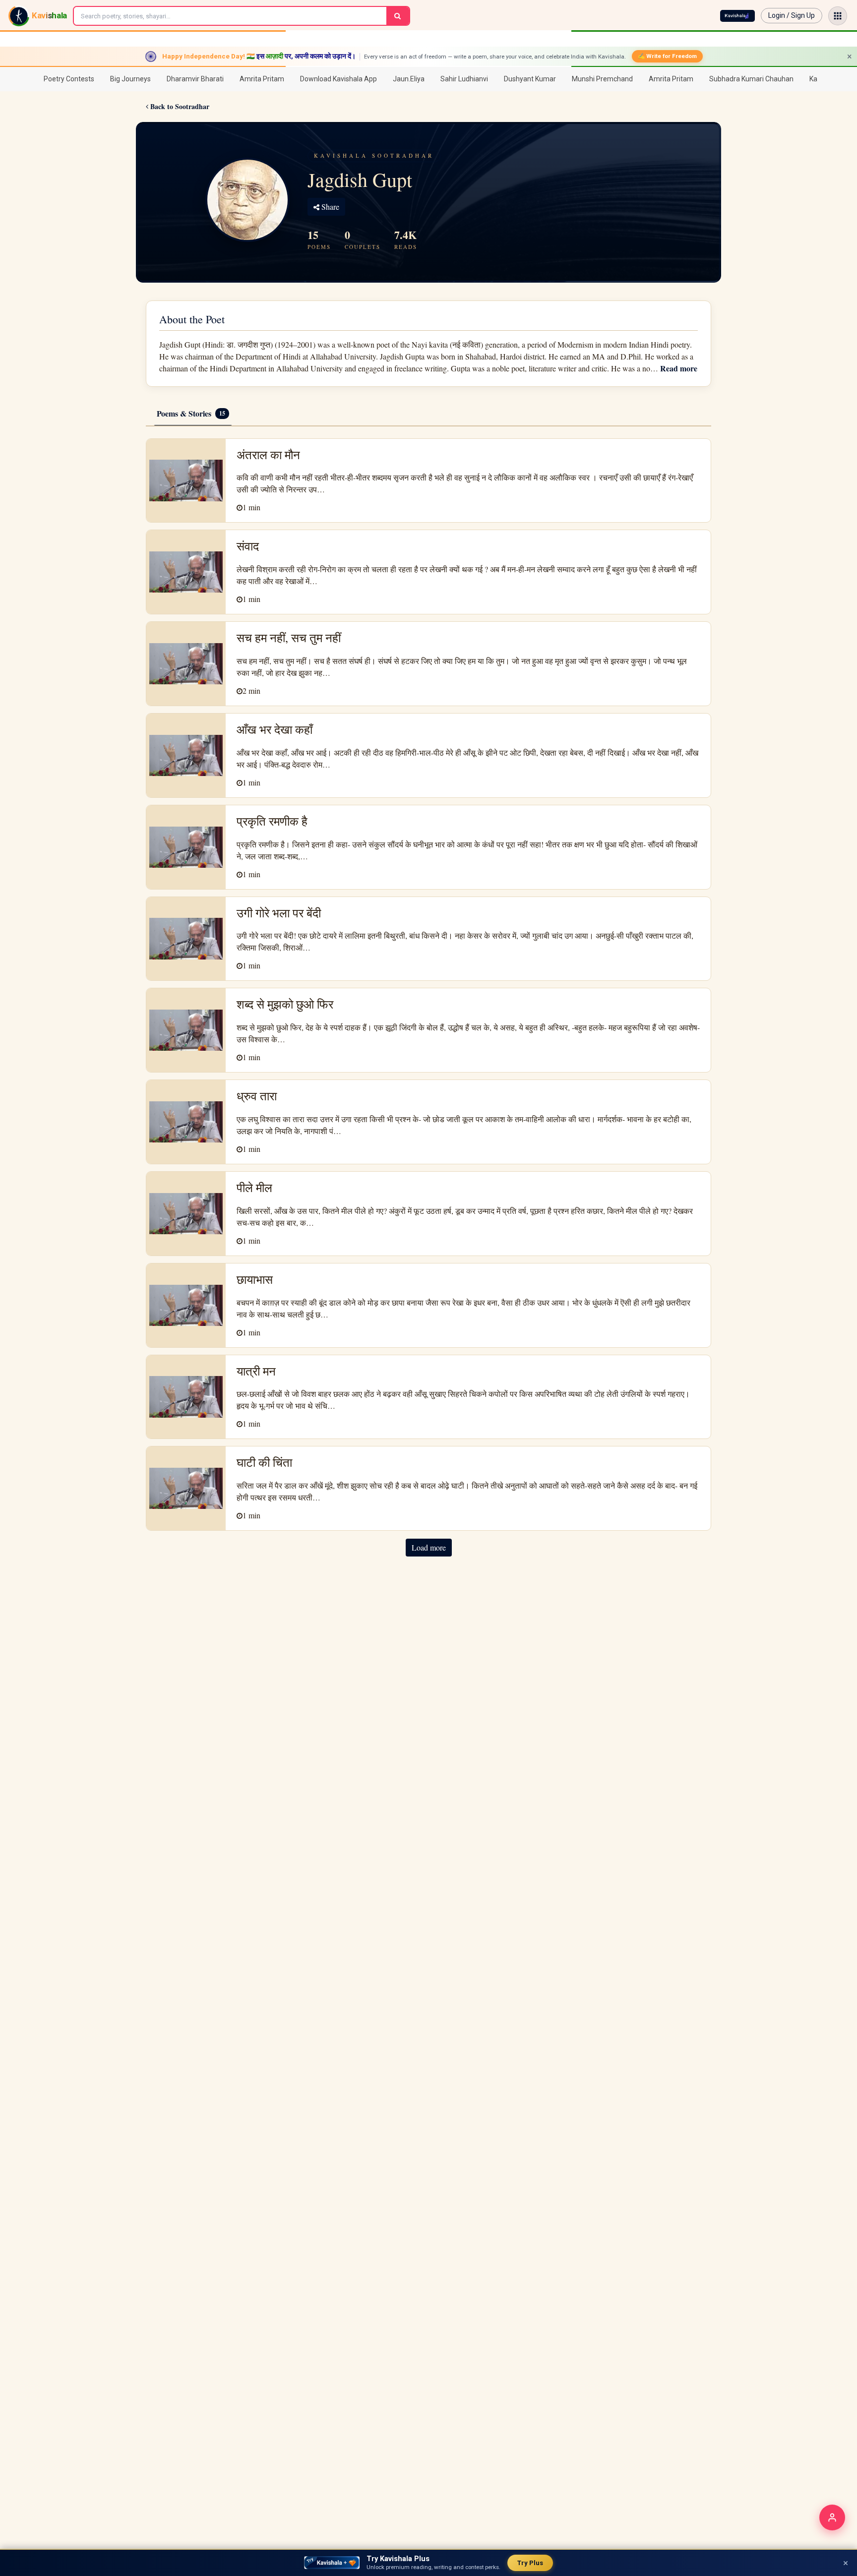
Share (329, 207)
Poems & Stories (191, 413)
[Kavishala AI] (737, 16)
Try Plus (530, 2563)
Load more (429, 1547)
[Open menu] (838, 16)
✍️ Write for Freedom (667, 56)
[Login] (832, 2517)
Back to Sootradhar (179, 106)
